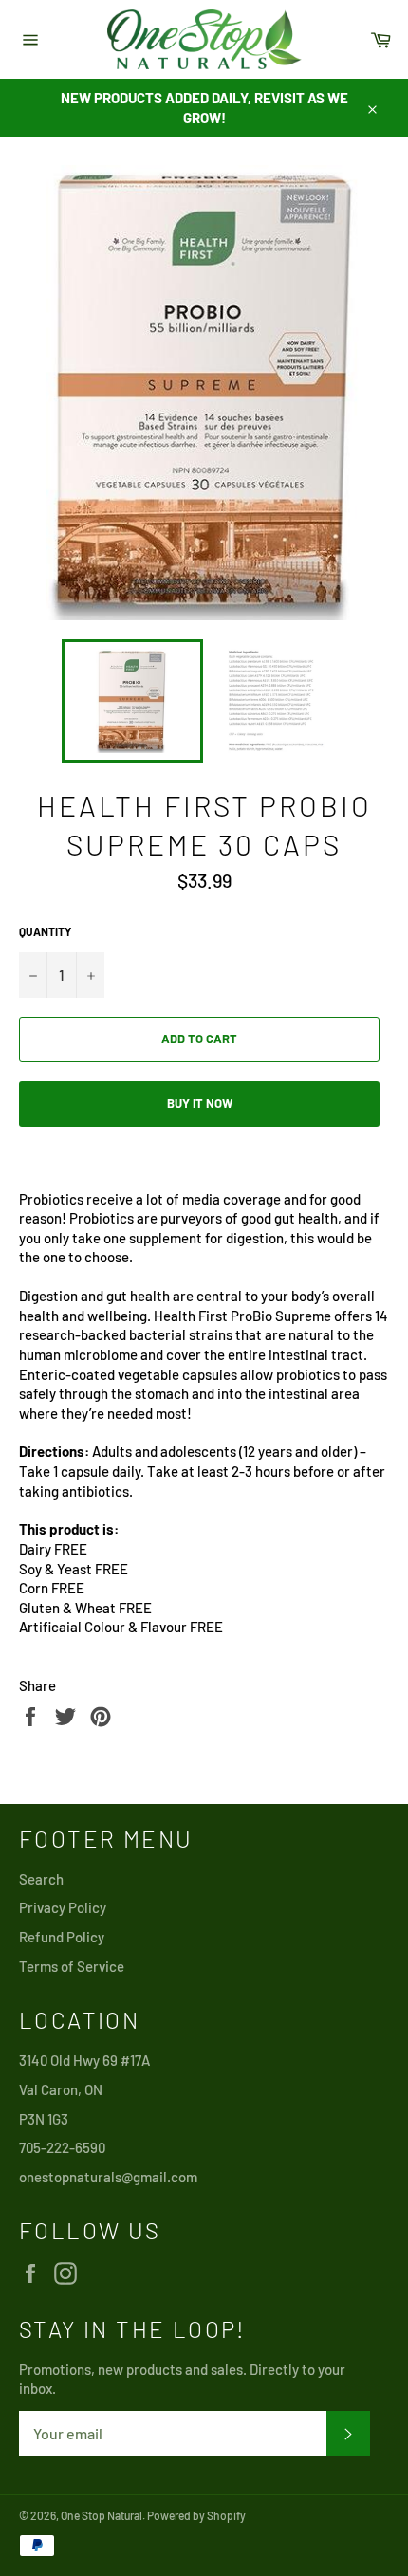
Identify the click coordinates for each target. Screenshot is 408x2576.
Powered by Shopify (196, 2515)
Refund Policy (62, 1937)
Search (41, 1879)
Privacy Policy (63, 1907)
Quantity (45, 931)
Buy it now (200, 1103)
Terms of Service (72, 1966)
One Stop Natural (102, 2515)
